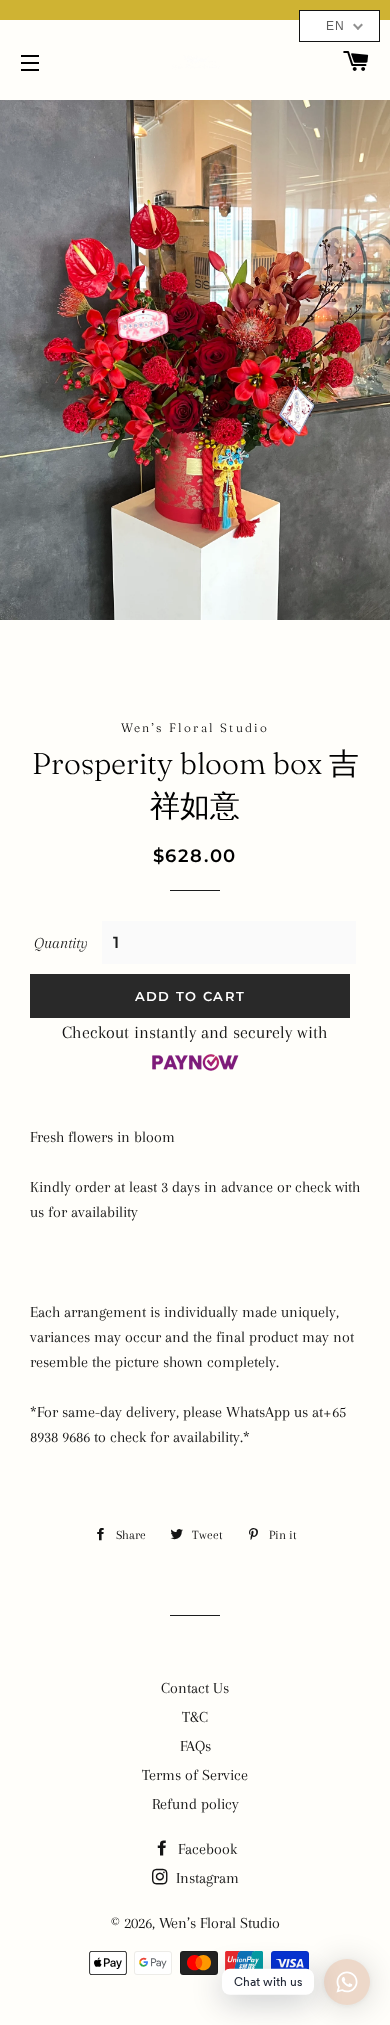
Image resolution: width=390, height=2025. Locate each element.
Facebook (205, 1849)
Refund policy (195, 1804)
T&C (195, 1717)
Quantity (61, 943)
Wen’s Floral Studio (219, 1923)
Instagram (205, 1878)
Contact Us (195, 1688)
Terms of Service (195, 1775)
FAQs (195, 1746)
